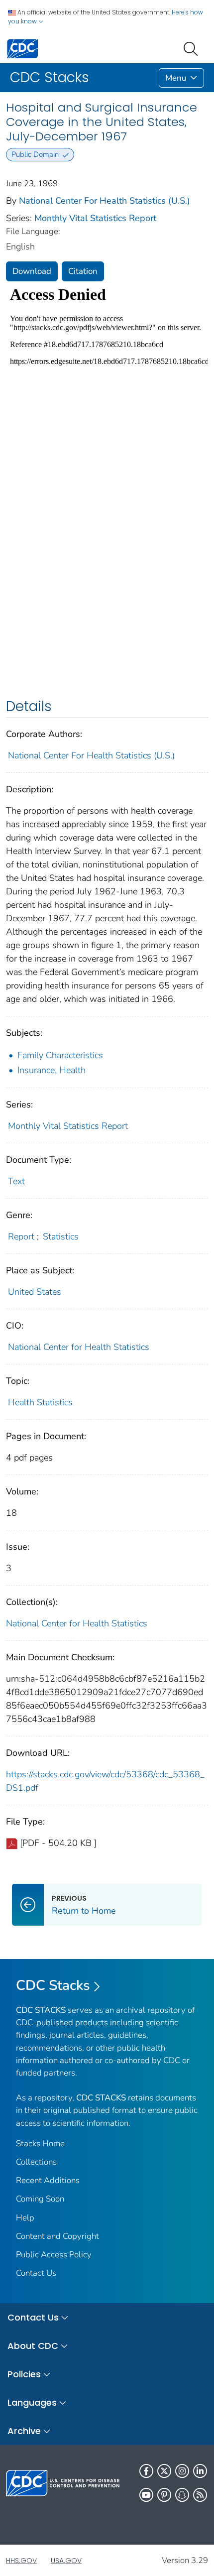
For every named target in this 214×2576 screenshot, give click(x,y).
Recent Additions (48, 2180)
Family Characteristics (60, 1055)
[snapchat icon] (182, 2495)
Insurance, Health (52, 1070)
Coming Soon (40, 2199)
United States (35, 1292)
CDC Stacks (53, 1985)
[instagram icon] (182, 2471)
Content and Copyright (57, 2236)
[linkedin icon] (200, 2471)
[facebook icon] (146, 2471)
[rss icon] (200, 2495)
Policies (24, 2374)
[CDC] (22, 48)
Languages (32, 2402)
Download (32, 271)
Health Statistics (40, 1402)
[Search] (193, 48)
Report (21, 1236)
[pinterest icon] (164, 2495)
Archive (24, 2431)
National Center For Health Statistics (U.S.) (105, 201)
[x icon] (164, 2471)
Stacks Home (40, 2144)
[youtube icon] (146, 2495)
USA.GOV (66, 2561)
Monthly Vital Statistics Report (95, 218)
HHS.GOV (21, 2561)
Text (16, 1181)
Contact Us (36, 2273)
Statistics (61, 1236)
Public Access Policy (54, 2255)
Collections (36, 2162)
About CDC (33, 2346)
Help (25, 2218)
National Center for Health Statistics (79, 1347)
